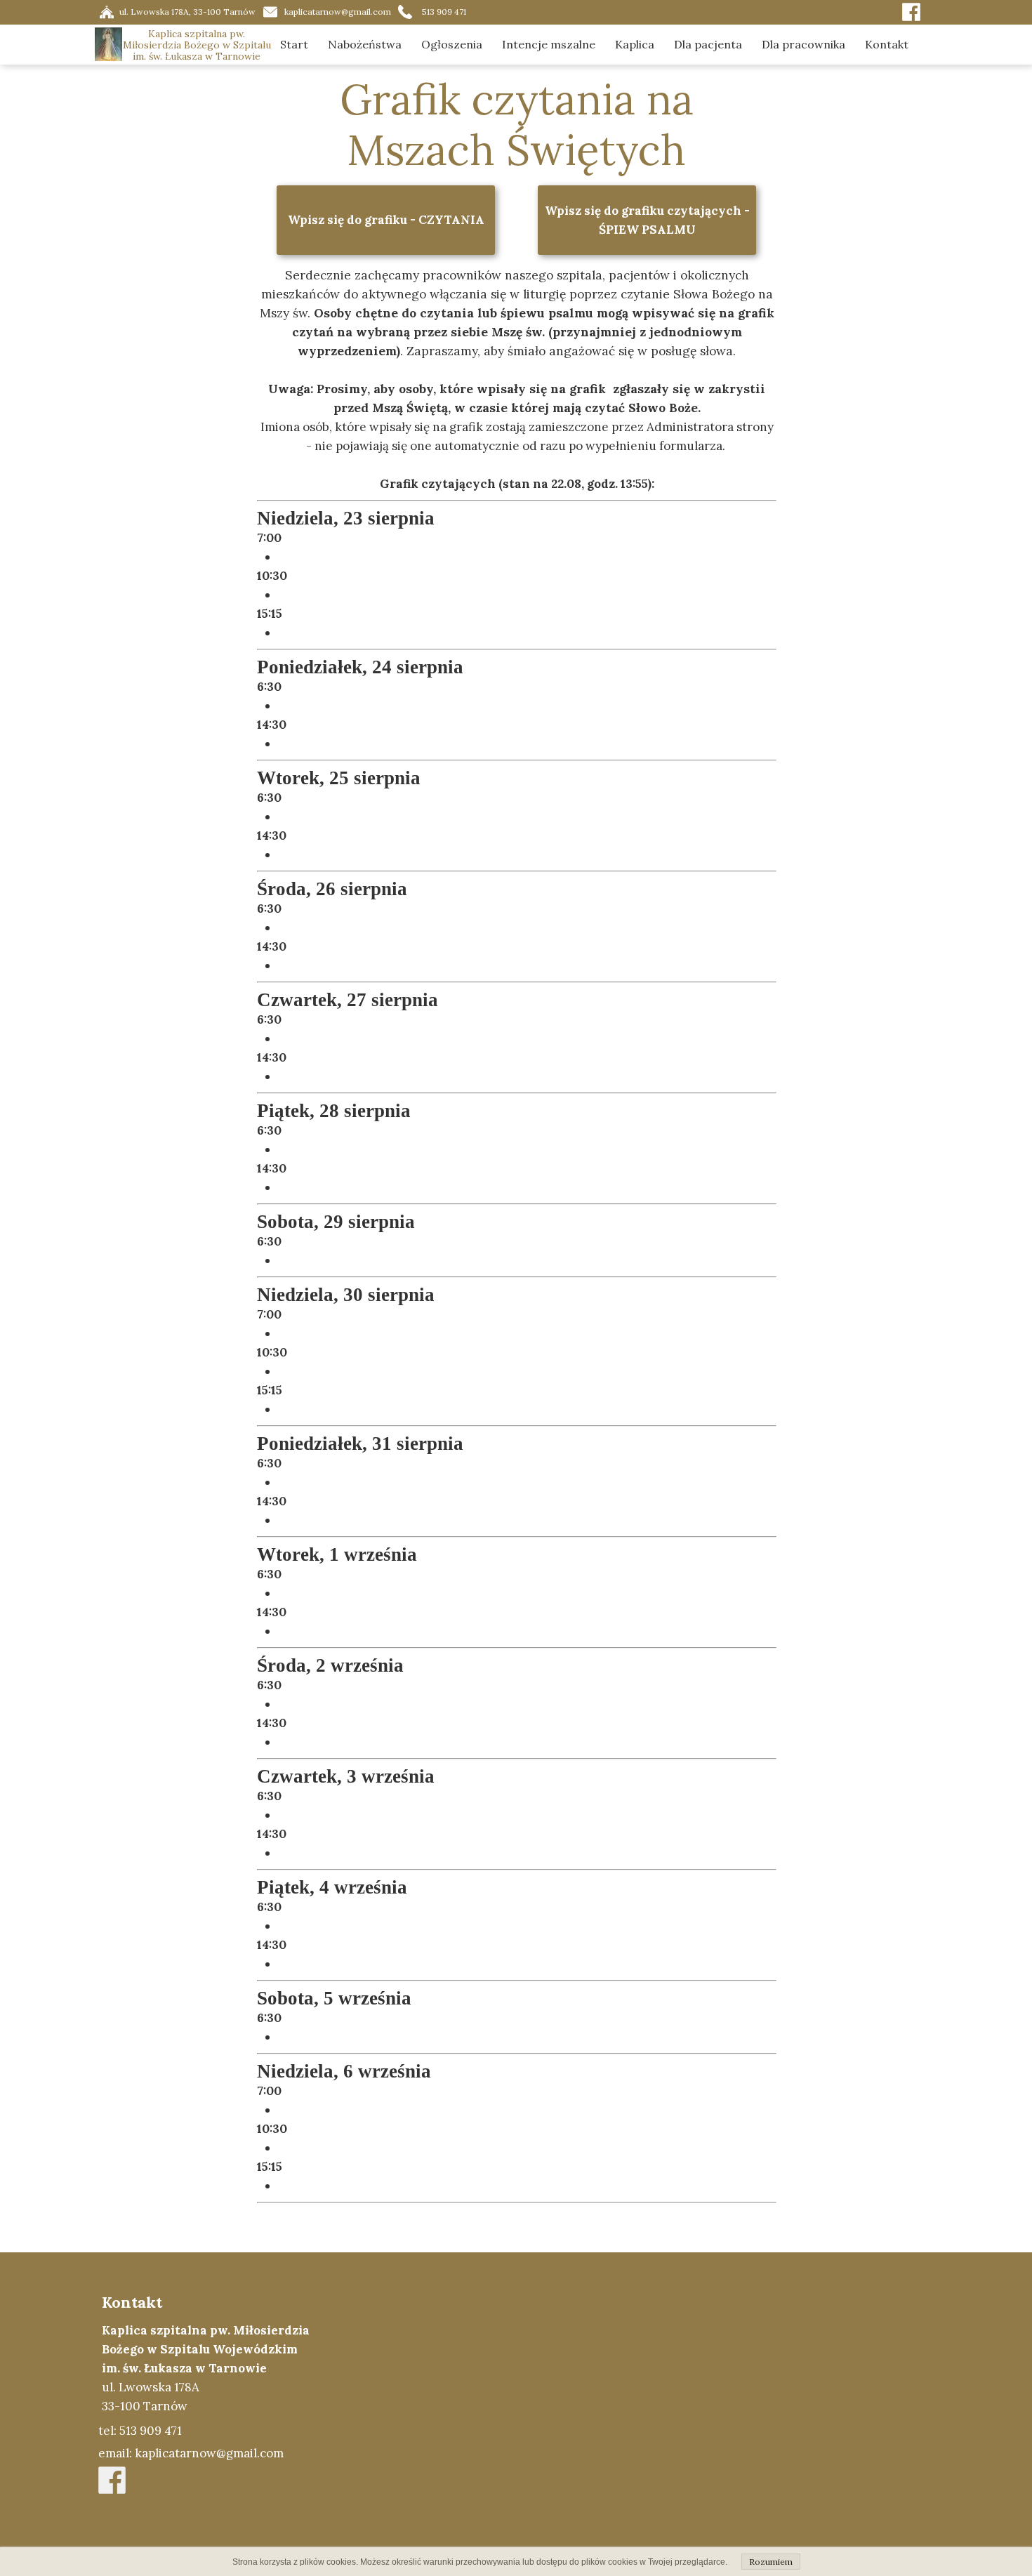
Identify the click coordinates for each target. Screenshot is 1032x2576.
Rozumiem (771, 2562)
